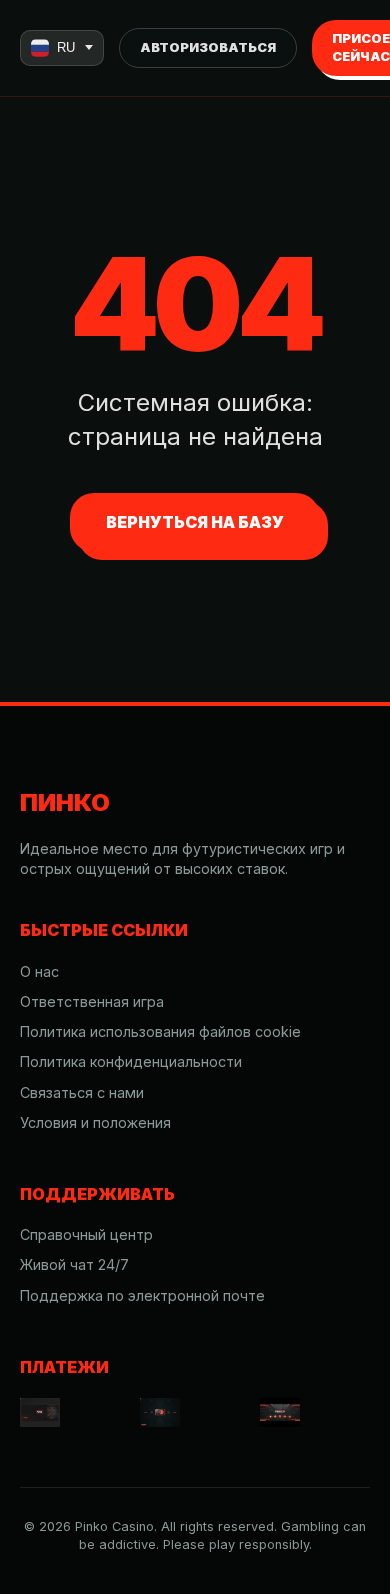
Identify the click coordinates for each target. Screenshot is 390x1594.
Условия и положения (95, 1122)
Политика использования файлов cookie (160, 1031)
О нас (39, 971)
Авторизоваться (208, 47)
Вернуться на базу (195, 522)
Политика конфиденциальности (131, 1061)
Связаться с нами (82, 1092)
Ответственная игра (92, 1001)
